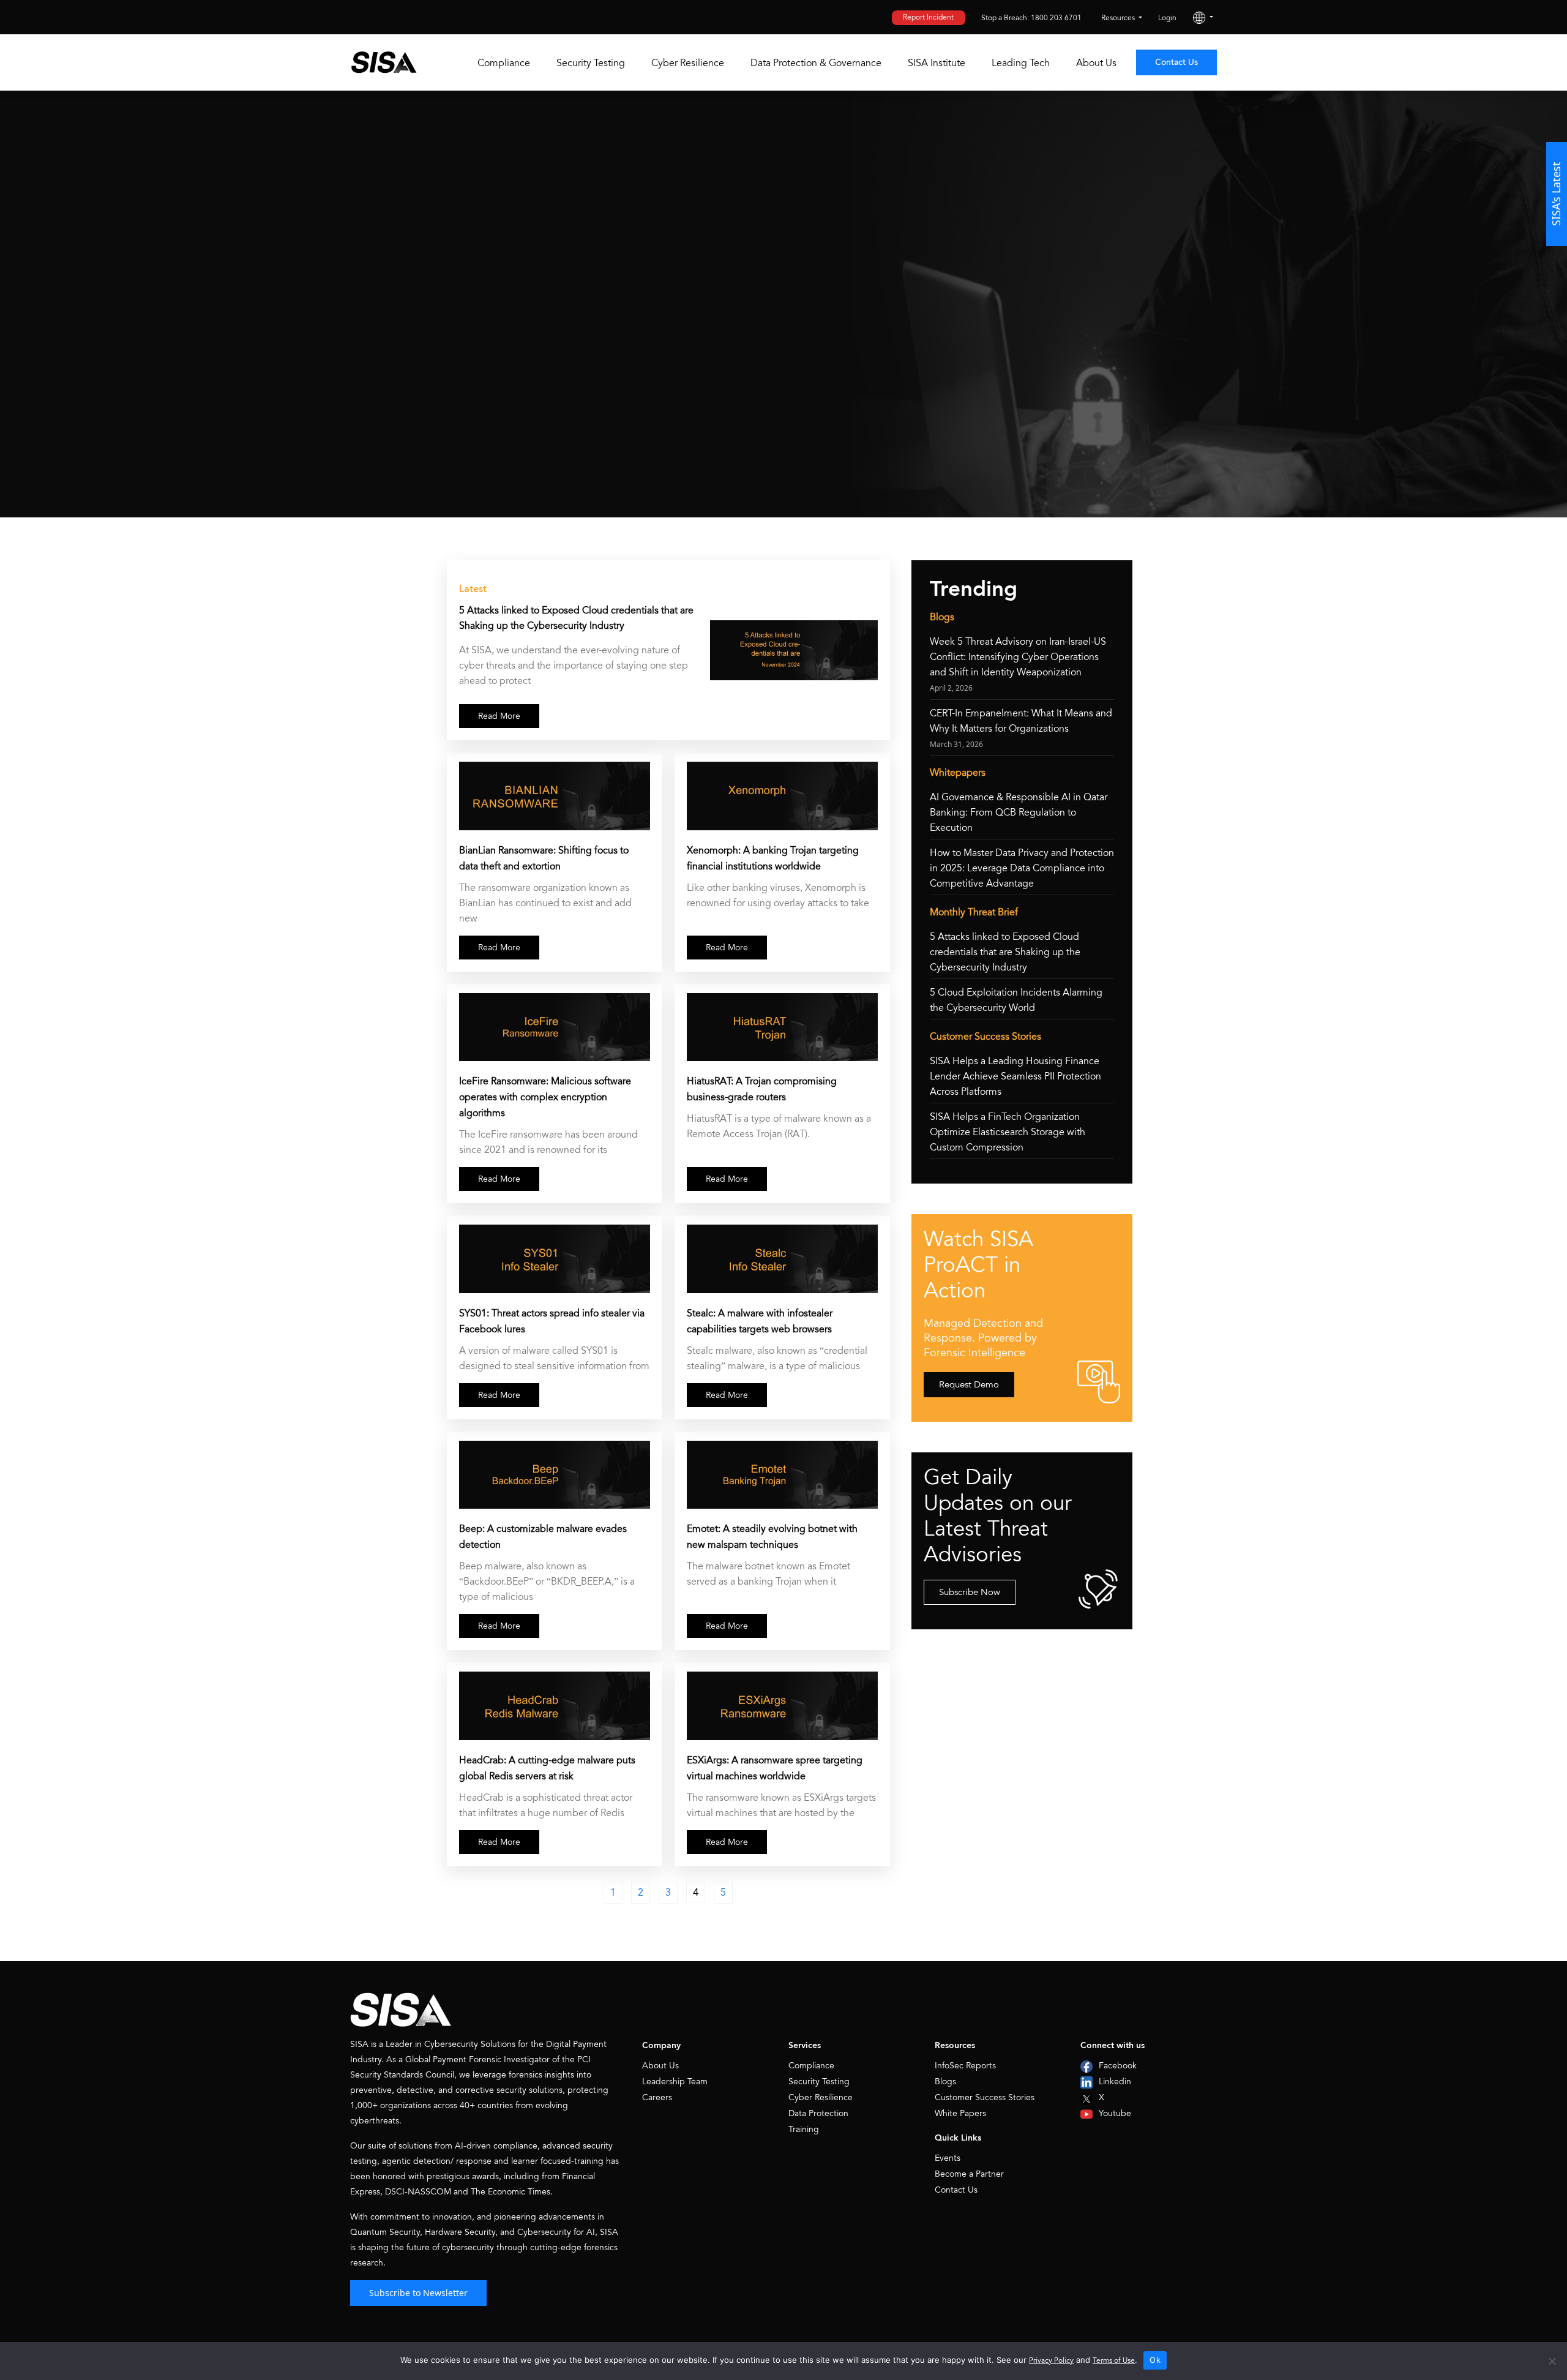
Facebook (1118, 2066)
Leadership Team (675, 2082)
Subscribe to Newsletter (418, 2293)
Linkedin (1115, 2082)
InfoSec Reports (965, 2066)
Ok (1155, 2360)
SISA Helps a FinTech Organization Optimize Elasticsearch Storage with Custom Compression (1008, 1132)
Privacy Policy (1051, 2361)
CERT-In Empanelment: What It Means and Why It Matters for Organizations (1021, 721)
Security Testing (591, 63)
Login (1167, 18)
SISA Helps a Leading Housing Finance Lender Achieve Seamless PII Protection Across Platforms (1015, 1076)
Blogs (945, 2082)
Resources (1119, 18)
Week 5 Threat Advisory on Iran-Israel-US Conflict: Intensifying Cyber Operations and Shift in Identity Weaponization (1018, 657)
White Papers (960, 2113)
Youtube (1115, 2113)
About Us (1096, 63)
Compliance (504, 63)
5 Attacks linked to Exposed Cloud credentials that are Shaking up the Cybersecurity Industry (576, 618)
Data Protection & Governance (816, 63)
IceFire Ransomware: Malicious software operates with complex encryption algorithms (545, 1097)
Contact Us (1176, 62)
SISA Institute (937, 63)
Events (948, 2158)
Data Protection (818, 2113)
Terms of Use (1114, 2361)
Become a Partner (969, 2174)
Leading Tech (1021, 63)
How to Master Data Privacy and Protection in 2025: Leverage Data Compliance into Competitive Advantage (1022, 868)
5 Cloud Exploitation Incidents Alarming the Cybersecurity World (1016, 1000)
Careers (657, 2097)
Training (804, 2129)
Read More (499, 716)
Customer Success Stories (985, 2097)
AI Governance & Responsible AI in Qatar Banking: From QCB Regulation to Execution (1019, 813)
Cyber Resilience (688, 63)
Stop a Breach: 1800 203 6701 (1031, 18)
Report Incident (928, 17)
